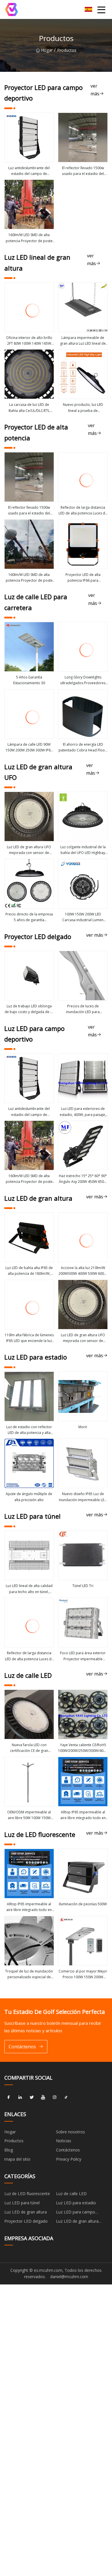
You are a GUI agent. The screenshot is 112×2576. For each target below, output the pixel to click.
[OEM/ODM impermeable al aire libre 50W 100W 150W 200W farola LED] (29, 1782)
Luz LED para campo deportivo (76, 2213)
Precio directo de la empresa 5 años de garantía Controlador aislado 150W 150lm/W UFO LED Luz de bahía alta (29, 917)
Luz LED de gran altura (26, 2212)
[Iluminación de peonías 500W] (83, 1874)
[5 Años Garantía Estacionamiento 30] (29, 647)
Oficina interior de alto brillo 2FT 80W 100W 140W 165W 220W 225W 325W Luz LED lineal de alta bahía (29, 341)
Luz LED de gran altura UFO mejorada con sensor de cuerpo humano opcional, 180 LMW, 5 (29, 850)
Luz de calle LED (71, 2194)
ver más (95, 90)
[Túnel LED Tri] (83, 1555)
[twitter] (32, 2097)
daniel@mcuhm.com (69, 2277)
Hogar (47, 50)
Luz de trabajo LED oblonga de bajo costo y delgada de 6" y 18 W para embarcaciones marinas (29, 1009)
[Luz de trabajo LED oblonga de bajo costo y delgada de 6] (29, 976)
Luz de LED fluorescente (27, 2194)
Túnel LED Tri (83, 1586)
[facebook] (9, 2097)
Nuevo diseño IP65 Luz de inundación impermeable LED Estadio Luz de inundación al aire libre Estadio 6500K (83, 1497)
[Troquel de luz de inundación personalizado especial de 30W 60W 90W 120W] (29, 1941)
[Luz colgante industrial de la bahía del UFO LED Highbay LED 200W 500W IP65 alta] (83, 816)
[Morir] (83, 1396)
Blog (9, 2150)
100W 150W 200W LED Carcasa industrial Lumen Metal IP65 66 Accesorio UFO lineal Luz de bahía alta (83, 917)
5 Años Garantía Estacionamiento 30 (29, 680)
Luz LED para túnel (22, 2203)
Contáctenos (22, 2047)
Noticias (64, 2141)
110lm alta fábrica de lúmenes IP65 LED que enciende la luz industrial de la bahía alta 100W (29, 1338)
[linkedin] (20, 2097)
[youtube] (43, 2097)
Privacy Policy (69, 2159)
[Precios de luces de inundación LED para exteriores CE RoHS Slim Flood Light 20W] (83, 976)
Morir (83, 1427)
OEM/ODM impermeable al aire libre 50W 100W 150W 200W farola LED (29, 1815)
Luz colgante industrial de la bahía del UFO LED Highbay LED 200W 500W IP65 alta (83, 850)
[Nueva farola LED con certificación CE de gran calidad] (29, 1714)
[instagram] (55, 2097)
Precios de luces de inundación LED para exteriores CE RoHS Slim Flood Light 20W (83, 1009)
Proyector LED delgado (26, 2221)
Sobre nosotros (71, 2132)
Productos (14, 2141)
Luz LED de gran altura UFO (77, 2222)
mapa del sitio (17, 2159)
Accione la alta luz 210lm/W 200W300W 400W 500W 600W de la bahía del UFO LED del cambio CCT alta (83, 1271)
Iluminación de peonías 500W (83, 1904)
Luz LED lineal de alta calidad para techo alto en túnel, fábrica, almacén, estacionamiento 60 (29, 1589)
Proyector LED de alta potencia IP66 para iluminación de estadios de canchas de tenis (83, 578)
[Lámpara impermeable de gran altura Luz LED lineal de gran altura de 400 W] (83, 307)
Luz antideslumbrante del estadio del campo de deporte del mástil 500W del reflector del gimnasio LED (29, 171)
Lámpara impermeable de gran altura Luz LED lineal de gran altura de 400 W (83, 341)
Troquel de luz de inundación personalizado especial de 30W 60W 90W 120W (29, 1975)
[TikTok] (66, 2097)
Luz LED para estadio (76, 2203)
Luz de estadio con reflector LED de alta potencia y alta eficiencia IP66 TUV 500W (29, 1430)
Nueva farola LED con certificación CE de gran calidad (29, 1748)
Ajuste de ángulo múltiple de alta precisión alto (29, 1497)
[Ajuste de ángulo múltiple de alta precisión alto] (29, 1463)
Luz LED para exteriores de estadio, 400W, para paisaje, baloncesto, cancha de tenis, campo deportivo (83, 1112)
